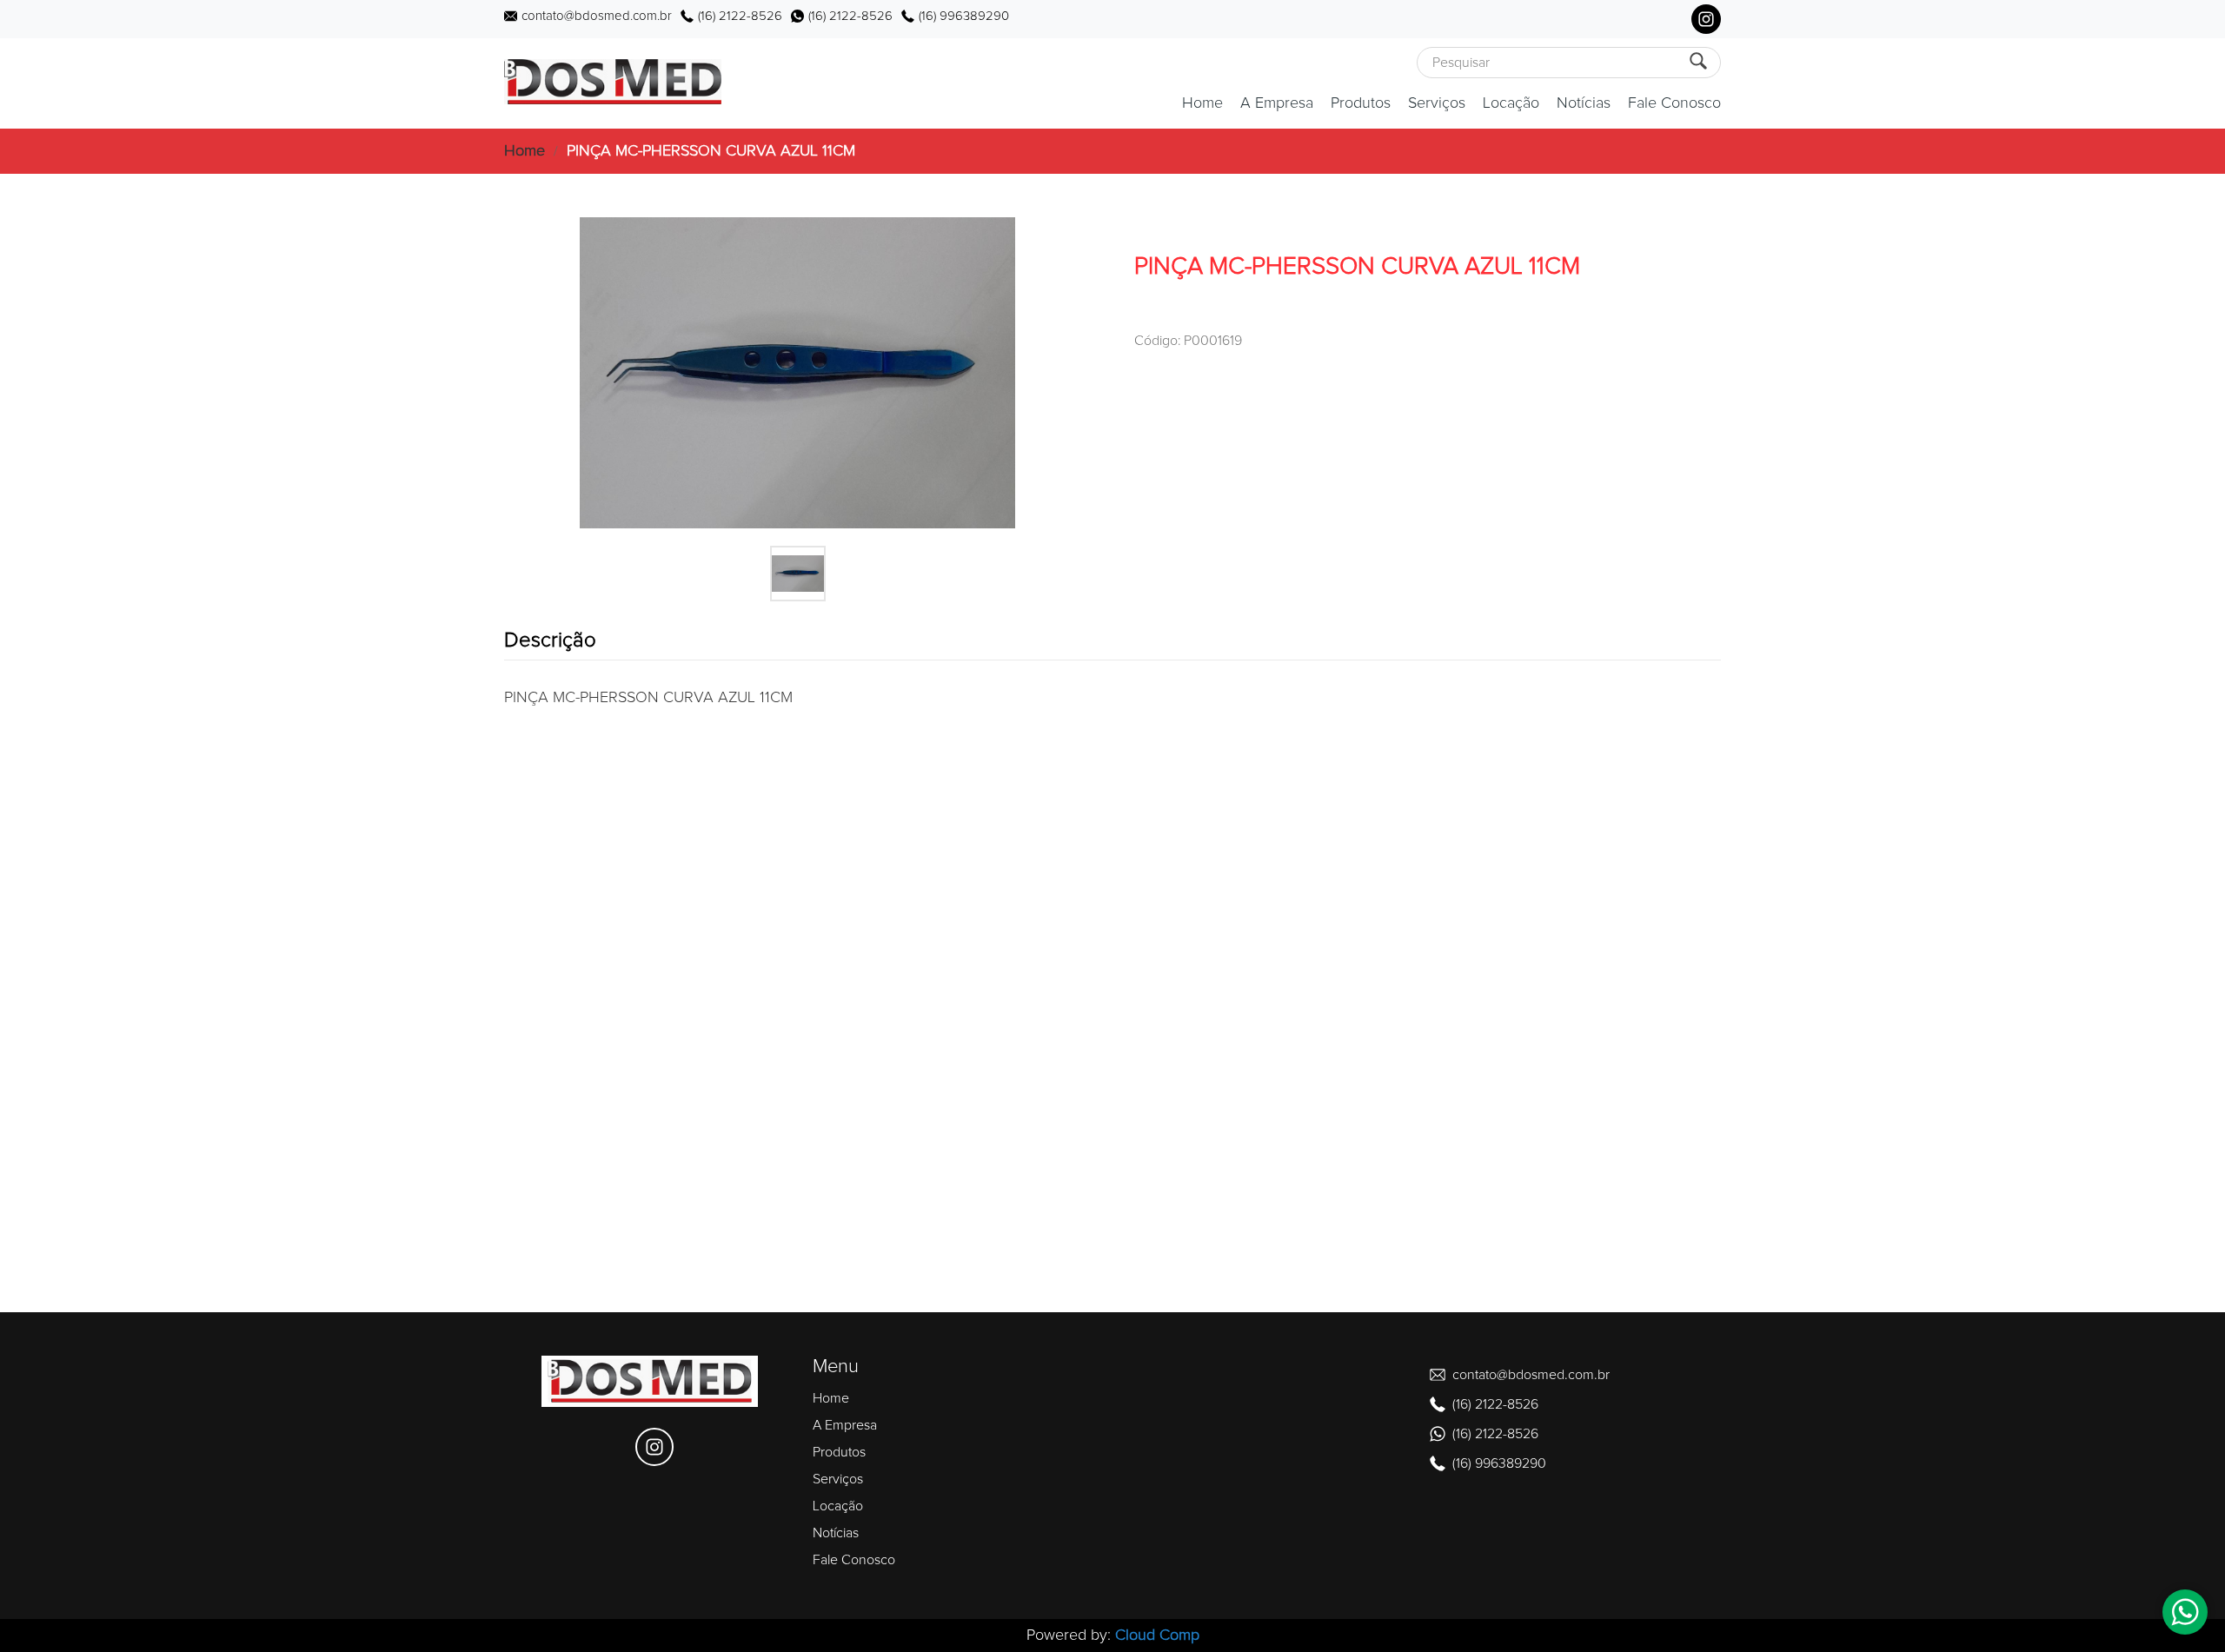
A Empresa (1277, 103)
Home (1202, 103)
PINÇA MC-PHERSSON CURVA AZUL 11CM (711, 151)
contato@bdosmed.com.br (597, 16)
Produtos (1361, 103)
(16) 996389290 (964, 16)
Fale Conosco (1674, 103)
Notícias (1584, 103)
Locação (1511, 103)
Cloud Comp (1157, 1635)
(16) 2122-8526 (740, 16)
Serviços (1437, 103)
